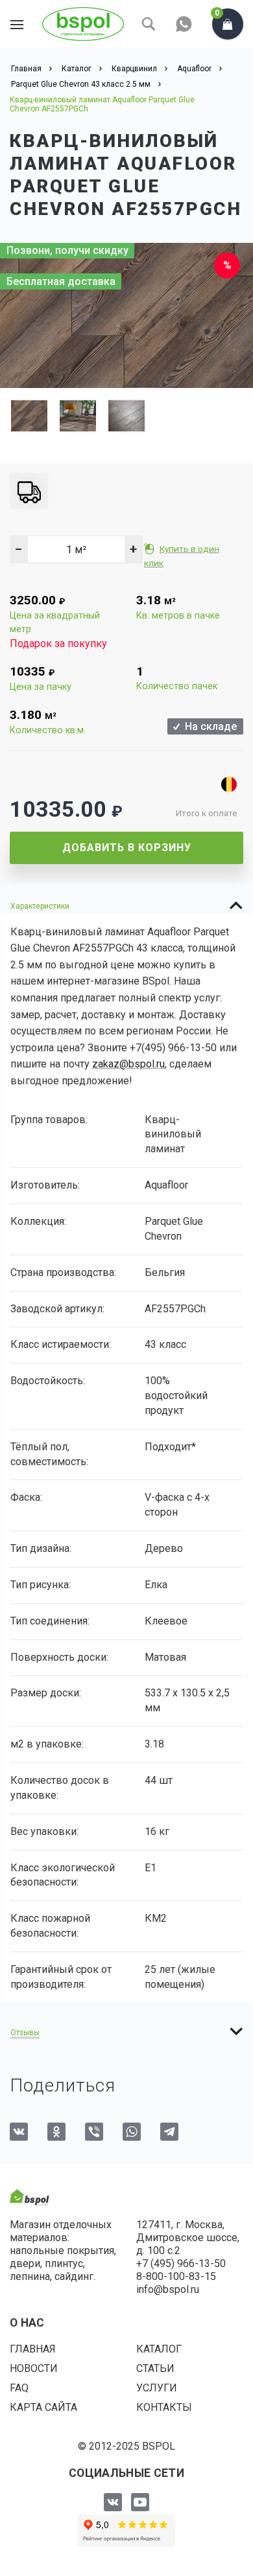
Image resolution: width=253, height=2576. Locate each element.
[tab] (126, 906)
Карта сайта (43, 2407)
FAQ (19, 2388)
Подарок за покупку (58, 644)
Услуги (157, 2388)
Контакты (164, 2407)
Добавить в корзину (127, 848)
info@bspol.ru (168, 2289)
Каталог (159, 2349)
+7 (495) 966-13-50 (181, 2263)
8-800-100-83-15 (176, 2276)
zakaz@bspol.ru (128, 1064)
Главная (33, 2349)
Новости (34, 2368)
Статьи (155, 2368)
